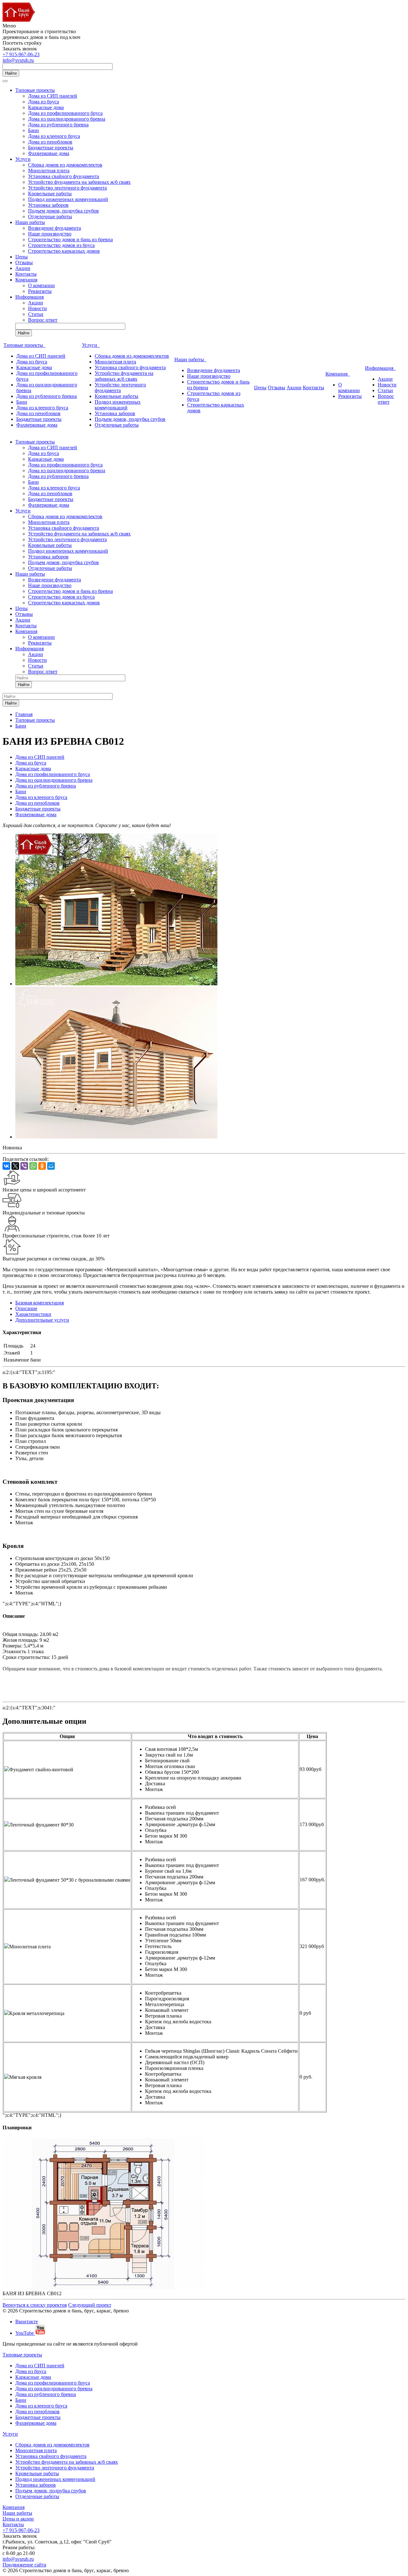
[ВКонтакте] (6, 1166)
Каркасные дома (46, 107)
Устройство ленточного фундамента (67, 188)
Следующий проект (90, 2305)
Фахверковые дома (49, 153)
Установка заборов (48, 205)
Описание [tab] (26, 1308)
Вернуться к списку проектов (35, 2305)
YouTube (25, 2333)
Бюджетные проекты (51, 148)
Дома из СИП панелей (53, 96)
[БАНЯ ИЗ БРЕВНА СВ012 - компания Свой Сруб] (116, 984)
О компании (41, 285)
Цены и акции (18, 2519)
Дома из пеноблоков (50, 142)
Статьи (36, 314)
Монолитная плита (49, 171)
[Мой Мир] (51, 1166)
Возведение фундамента (55, 228)
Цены (22, 257)
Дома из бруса (44, 102)
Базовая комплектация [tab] (40, 1303)
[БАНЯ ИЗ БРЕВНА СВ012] (116, 1137)
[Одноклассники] (42, 1166)
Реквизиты (40, 291)
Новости (37, 308)
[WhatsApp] (33, 1166)
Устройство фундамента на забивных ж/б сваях (79, 182)
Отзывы (24, 262)
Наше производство (50, 234)
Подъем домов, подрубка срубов (63, 211)
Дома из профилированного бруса (65, 113)
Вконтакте (27, 2322)
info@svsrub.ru (18, 60)
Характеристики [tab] (33, 1314)
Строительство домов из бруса (61, 245)
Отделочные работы (50, 217)
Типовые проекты (35, 90)
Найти (11, 73)
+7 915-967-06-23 (21, 54)
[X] (15, 1166)
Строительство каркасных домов (64, 251)
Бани (33, 130)
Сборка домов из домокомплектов (65, 165)
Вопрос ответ (43, 320)
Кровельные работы (50, 194)
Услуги (23, 159)
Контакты (26, 274)
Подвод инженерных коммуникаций (68, 199)
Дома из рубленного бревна (58, 125)
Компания (26, 280)
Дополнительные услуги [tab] (42, 1320)
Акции (23, 268)
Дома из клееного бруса (54, 136)
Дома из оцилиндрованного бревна (67, 119)
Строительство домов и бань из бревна (70, 239)
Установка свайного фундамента (64, 176)
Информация (29, 297)
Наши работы (30, 222)
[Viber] (24, 1166)
